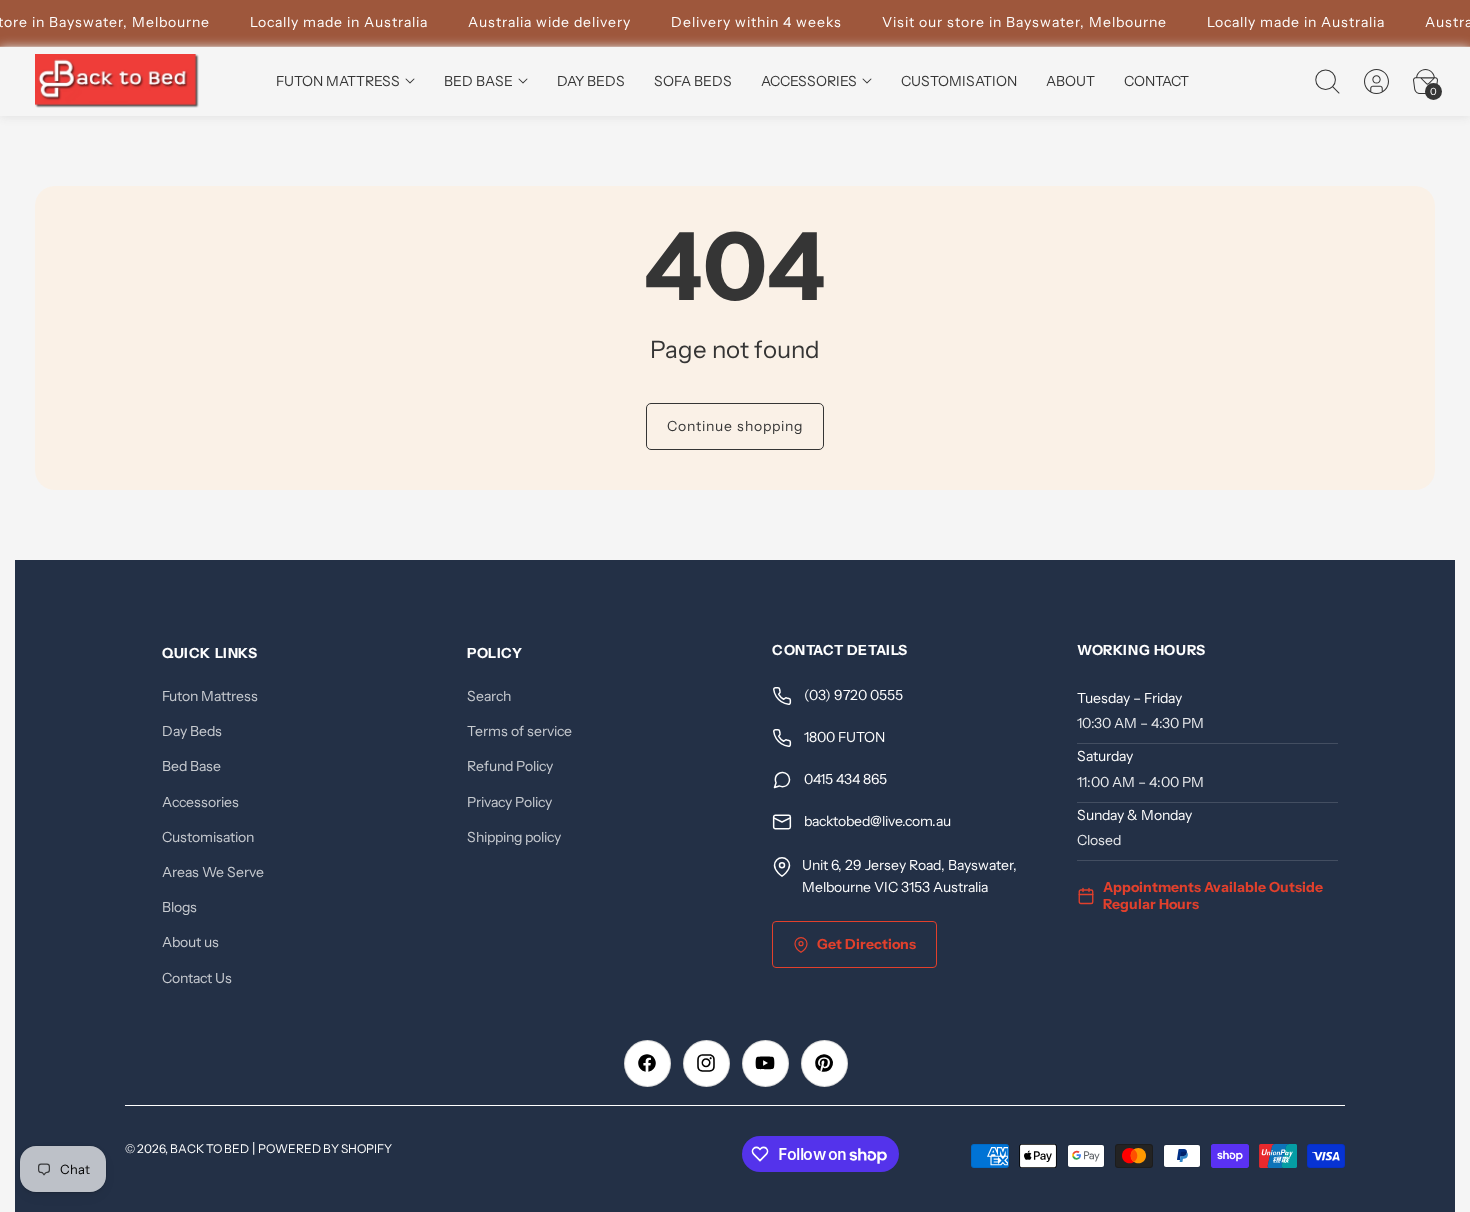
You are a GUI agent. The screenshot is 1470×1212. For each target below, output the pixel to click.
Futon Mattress (210, 696)
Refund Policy (510, 767)
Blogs (179, 907)
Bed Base (191, 767)
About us (190, 943)
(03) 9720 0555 (853, 696)
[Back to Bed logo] (117, 81)
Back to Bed (209, 1148)
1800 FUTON (844, 738)
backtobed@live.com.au (877, 822)
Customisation (208, 837)
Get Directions (866, 944)
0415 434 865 (845, 780)
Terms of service (519, 732)
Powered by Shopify (325, 1148)
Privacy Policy (509, 802)
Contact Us (197, 978)
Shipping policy (514, 837)
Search (489, 696)
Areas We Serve (213, 872)
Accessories (200, 802)
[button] (1327, 81)
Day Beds (192, 732)
